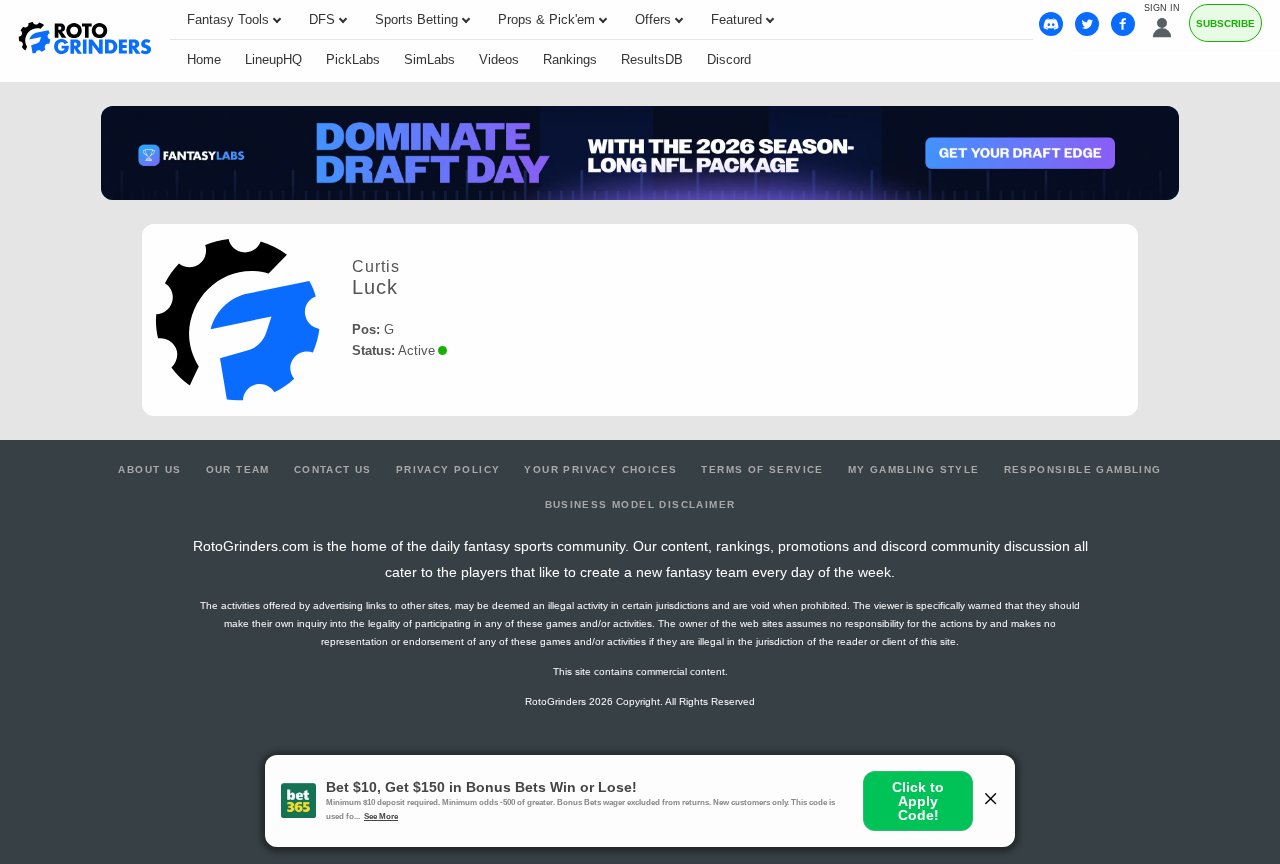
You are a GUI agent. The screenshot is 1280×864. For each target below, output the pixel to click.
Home (204, 59)
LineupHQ (273, 59)
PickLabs (353, 59)
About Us (149, 469)
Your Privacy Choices (600, 469)
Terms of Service (762, 469)
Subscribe (1225, 23)
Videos (499, 59)
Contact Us (333, 469)
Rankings (570, 59)
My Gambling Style (914, 469)
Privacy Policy (448, 469)
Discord (729, 59)
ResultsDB (652, 59)
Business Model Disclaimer (640, 504)
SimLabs (429, 59)
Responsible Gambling (1083, 469)
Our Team (238, 469)
